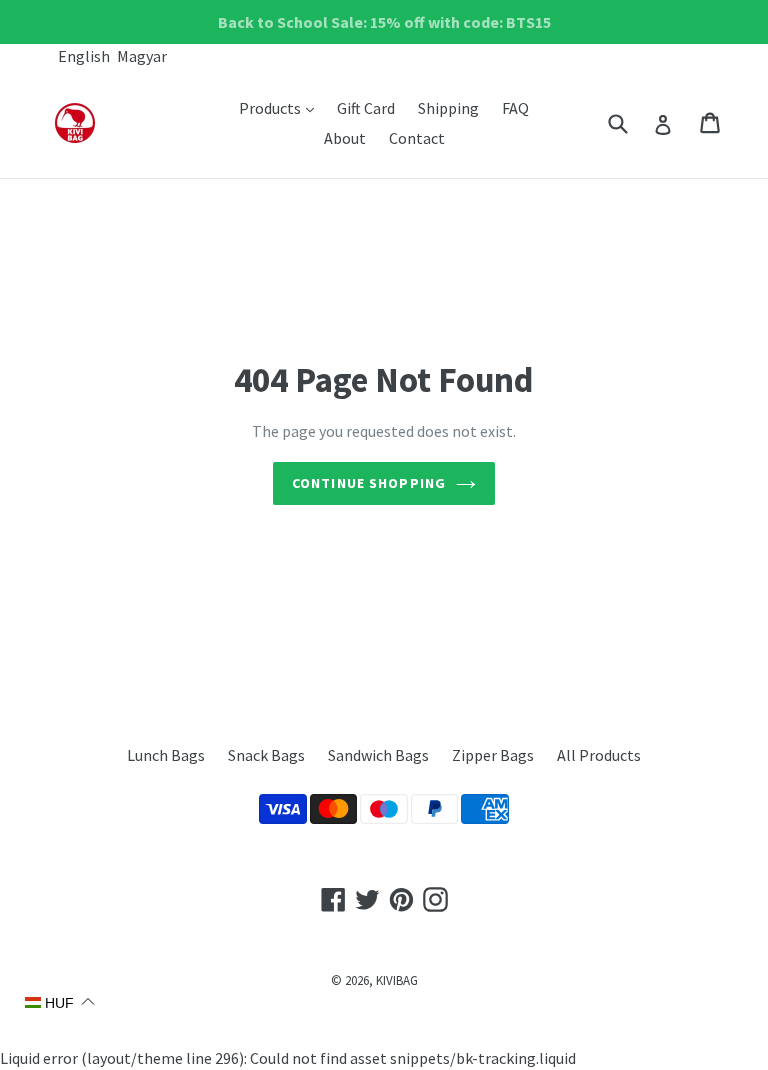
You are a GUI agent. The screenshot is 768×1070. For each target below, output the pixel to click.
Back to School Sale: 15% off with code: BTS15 (384, 22)
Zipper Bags (493, 755)
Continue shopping (369, 483)
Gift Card (366, 108)
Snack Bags (266, 755)
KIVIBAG (397, 980)
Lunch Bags (166, 755)
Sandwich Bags (378, 755)
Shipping (448, 108)
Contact (417, 138)
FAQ (515, 108)
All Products (599, 755)
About (345, 138)
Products (281, 107)
